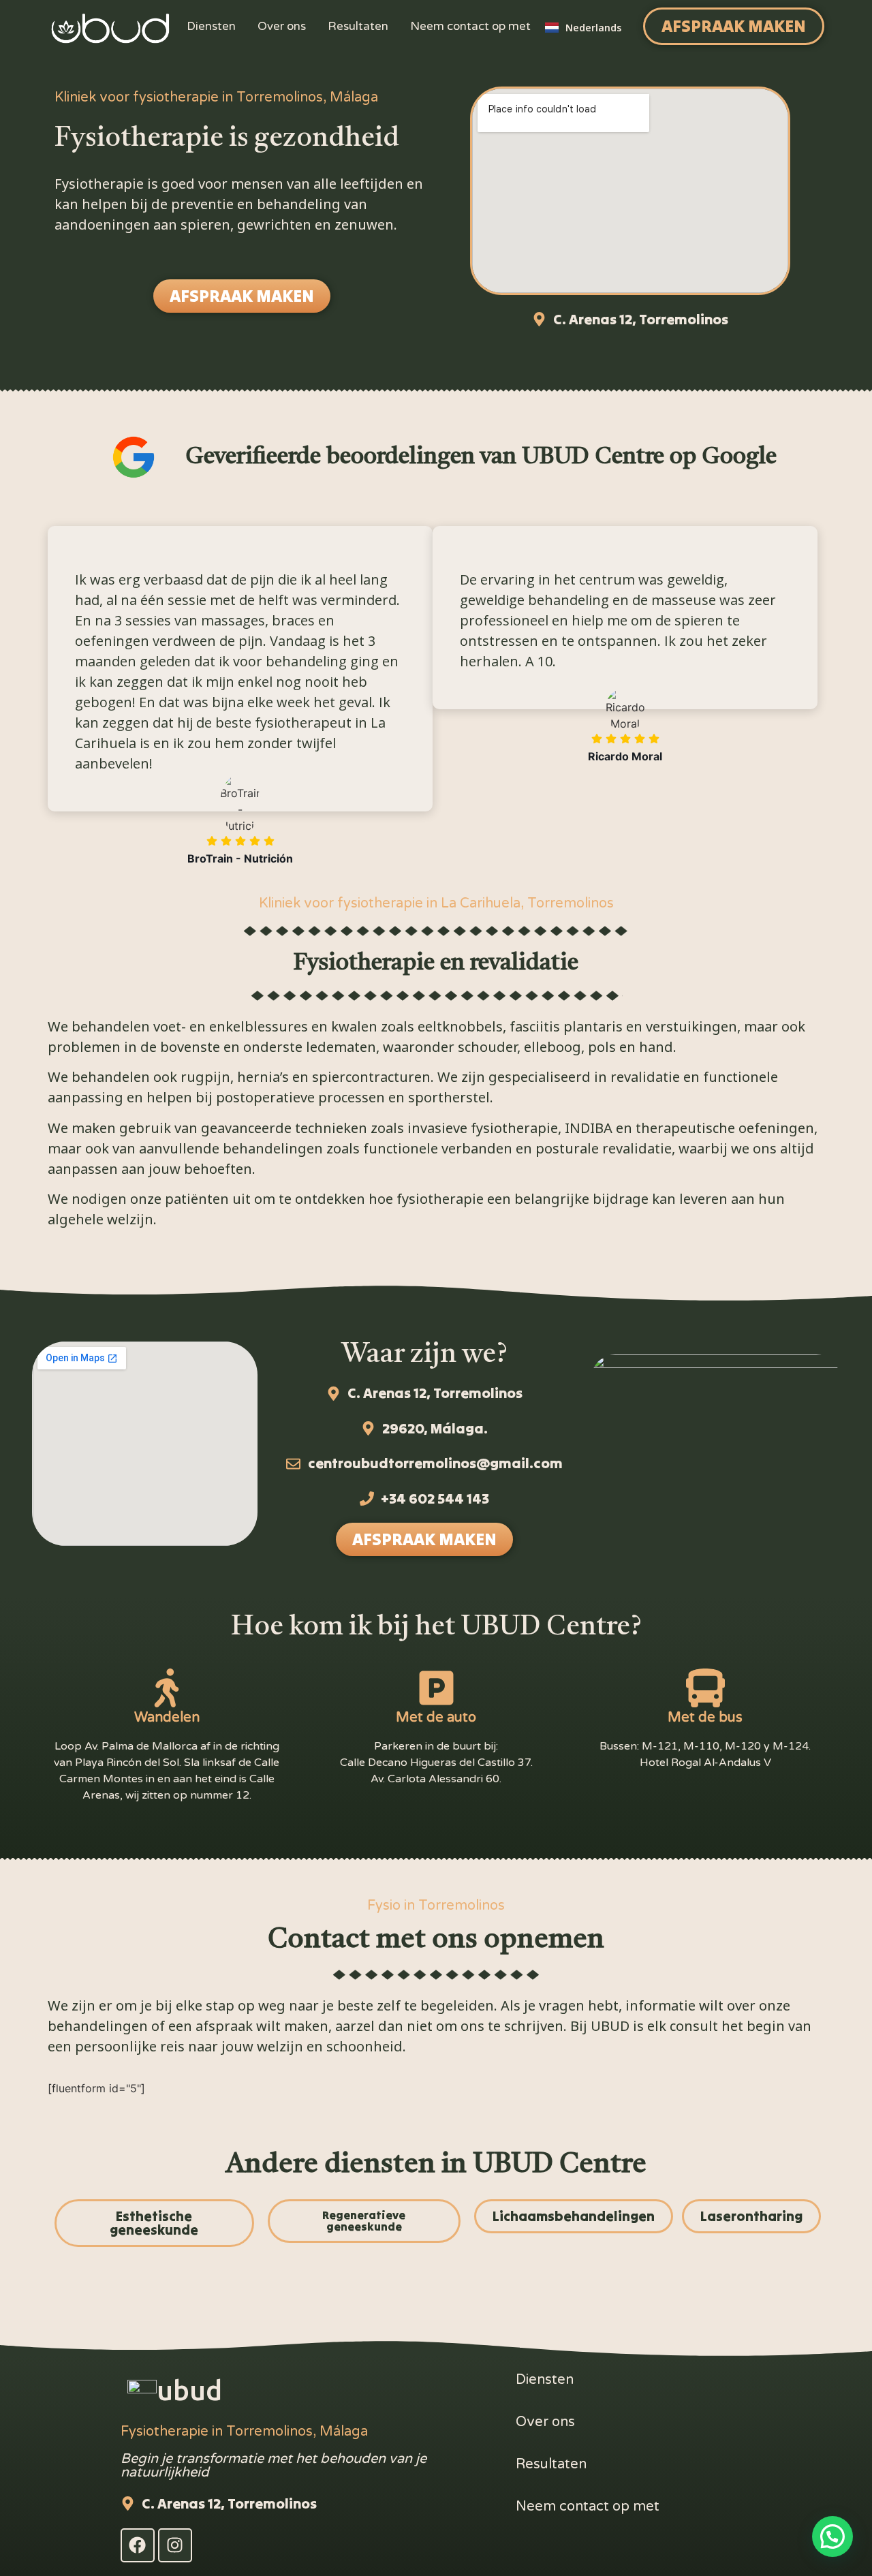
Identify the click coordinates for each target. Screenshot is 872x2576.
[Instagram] (175, 2545)
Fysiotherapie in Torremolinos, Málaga (244, 2432)
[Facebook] (138, 2545)
